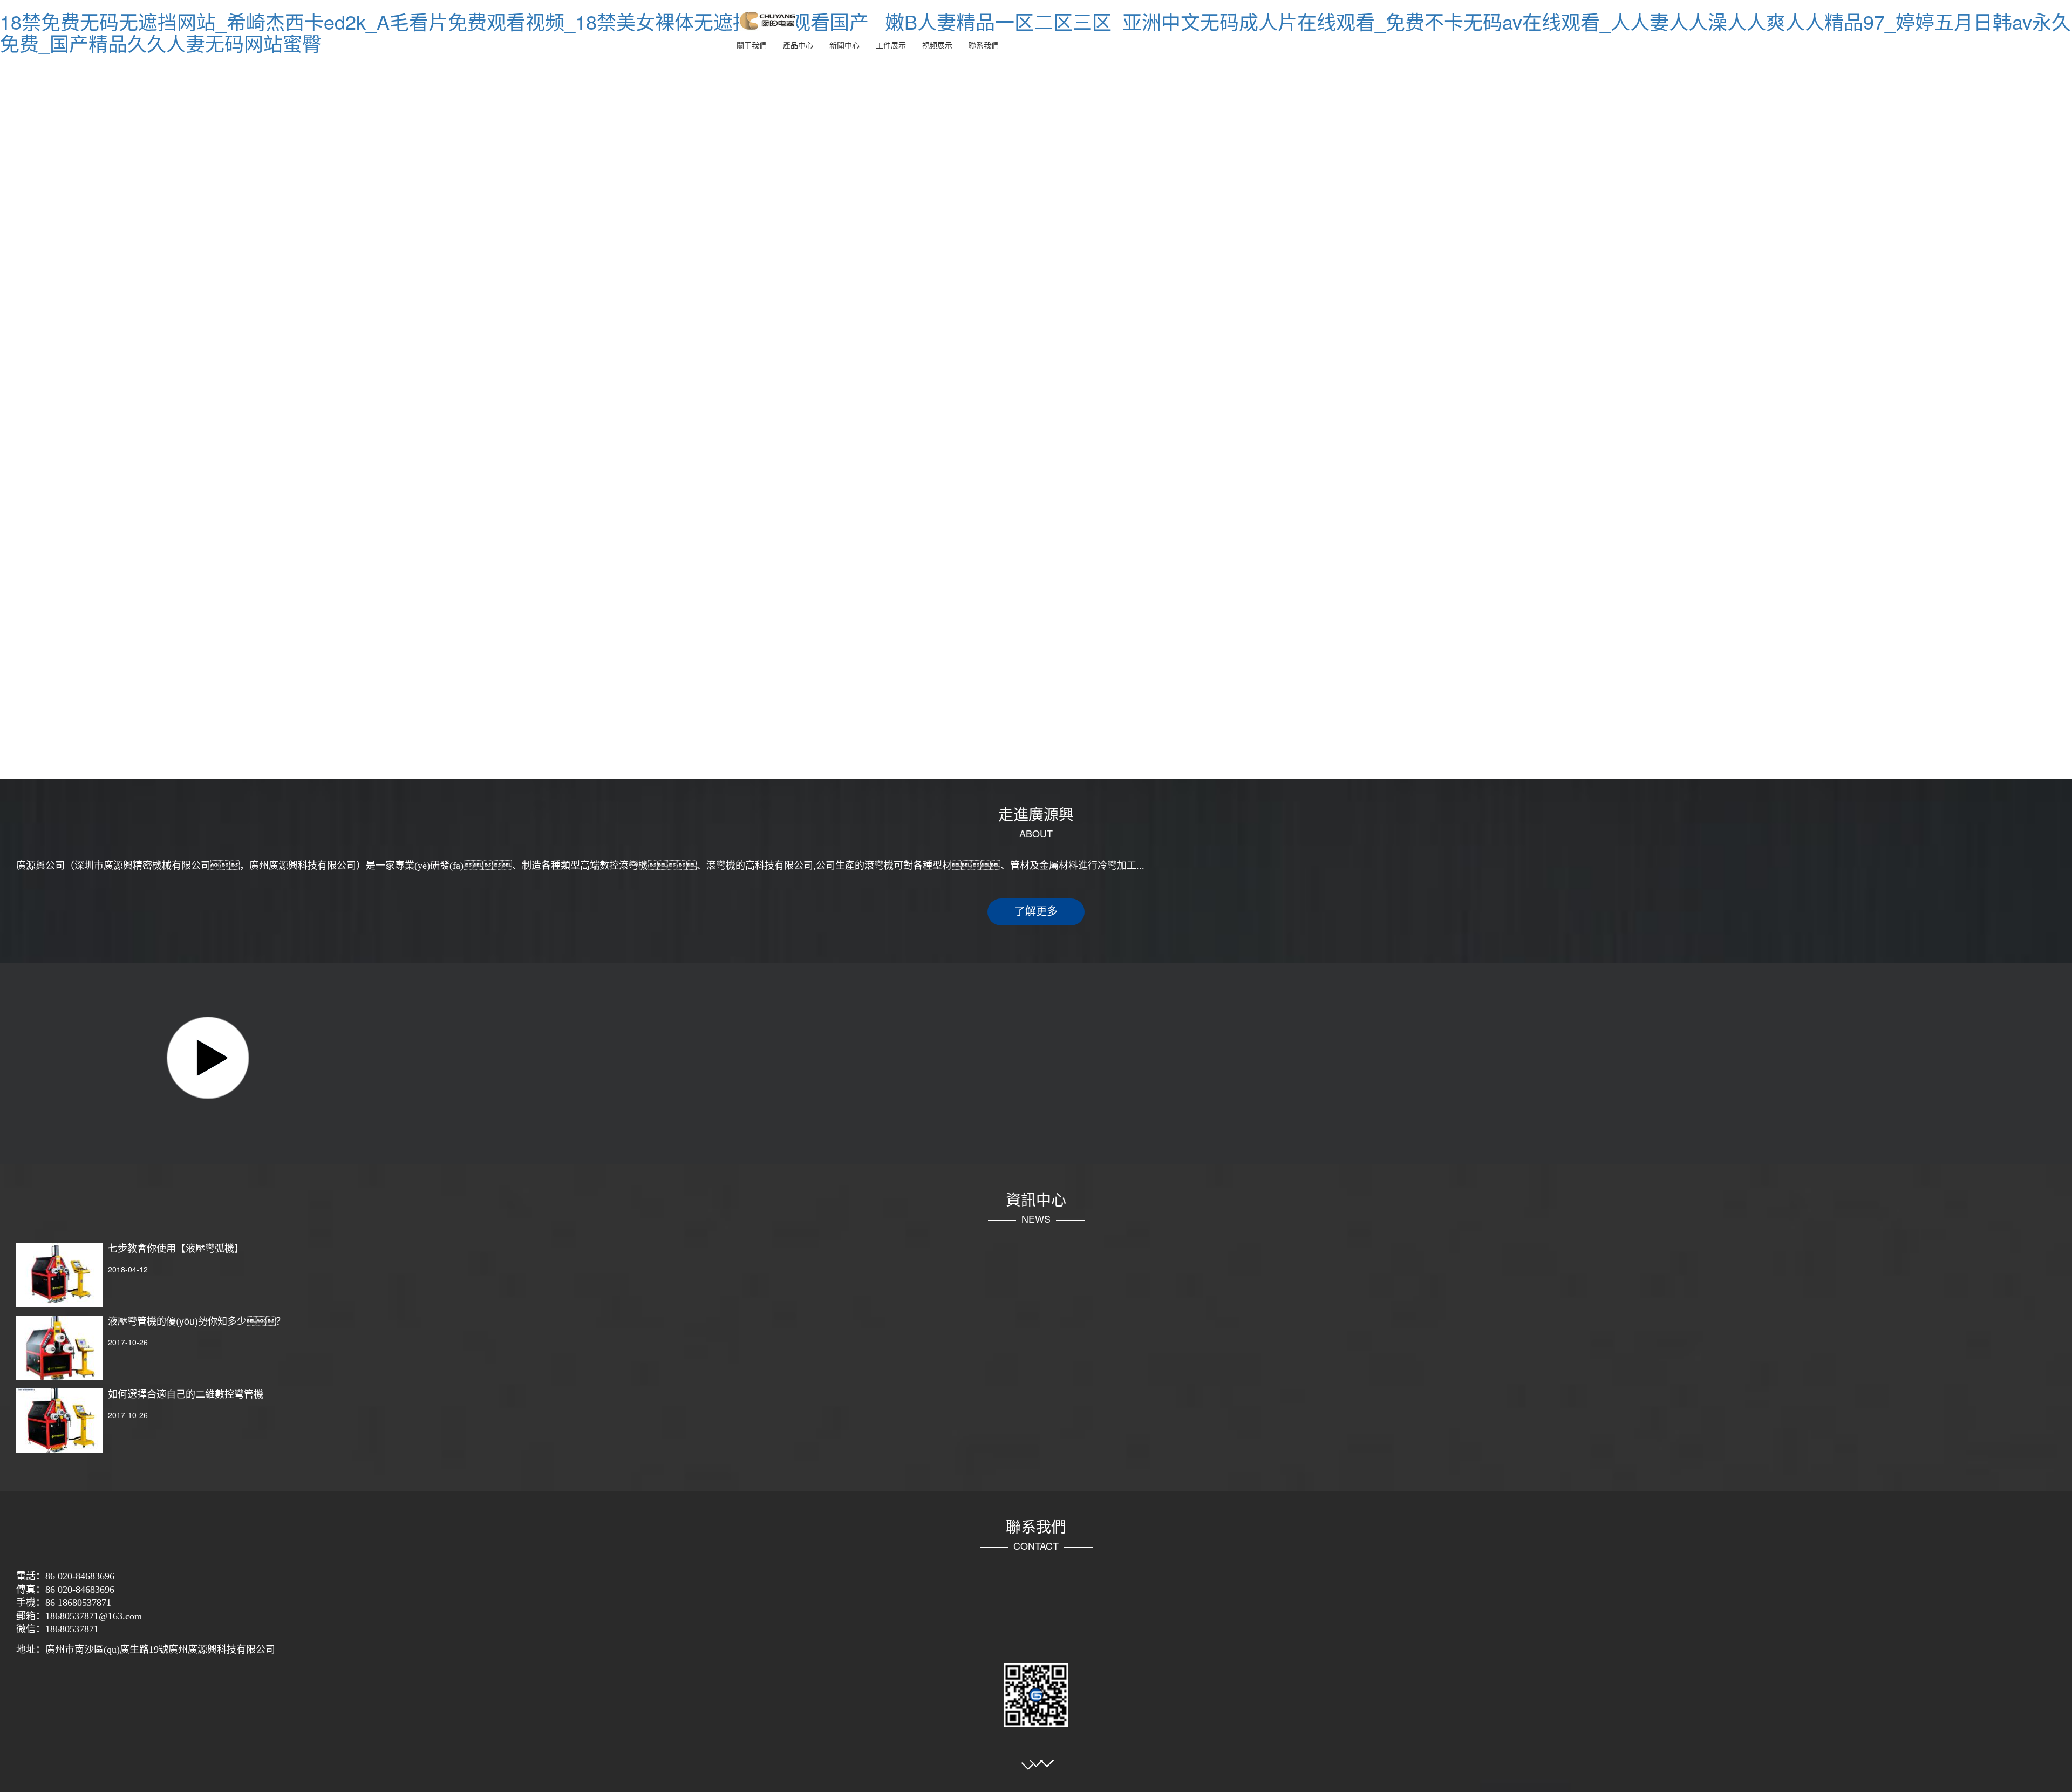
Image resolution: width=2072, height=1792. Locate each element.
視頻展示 (937, 45)
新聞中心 (844, 45)
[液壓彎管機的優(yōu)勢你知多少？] (59, 1348)
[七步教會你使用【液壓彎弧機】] (59, 1275)
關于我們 (752, 45)
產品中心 (798, 45)
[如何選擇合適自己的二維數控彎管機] (59, 1421)
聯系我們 (984, 45)
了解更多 (1036, 911)
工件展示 (891, 45)
